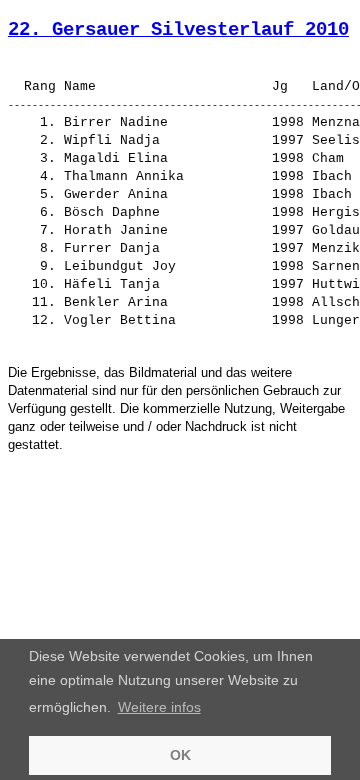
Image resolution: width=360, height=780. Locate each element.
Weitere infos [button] (159, 707)
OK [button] (180, 755)
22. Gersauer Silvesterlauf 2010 (178, 30)
